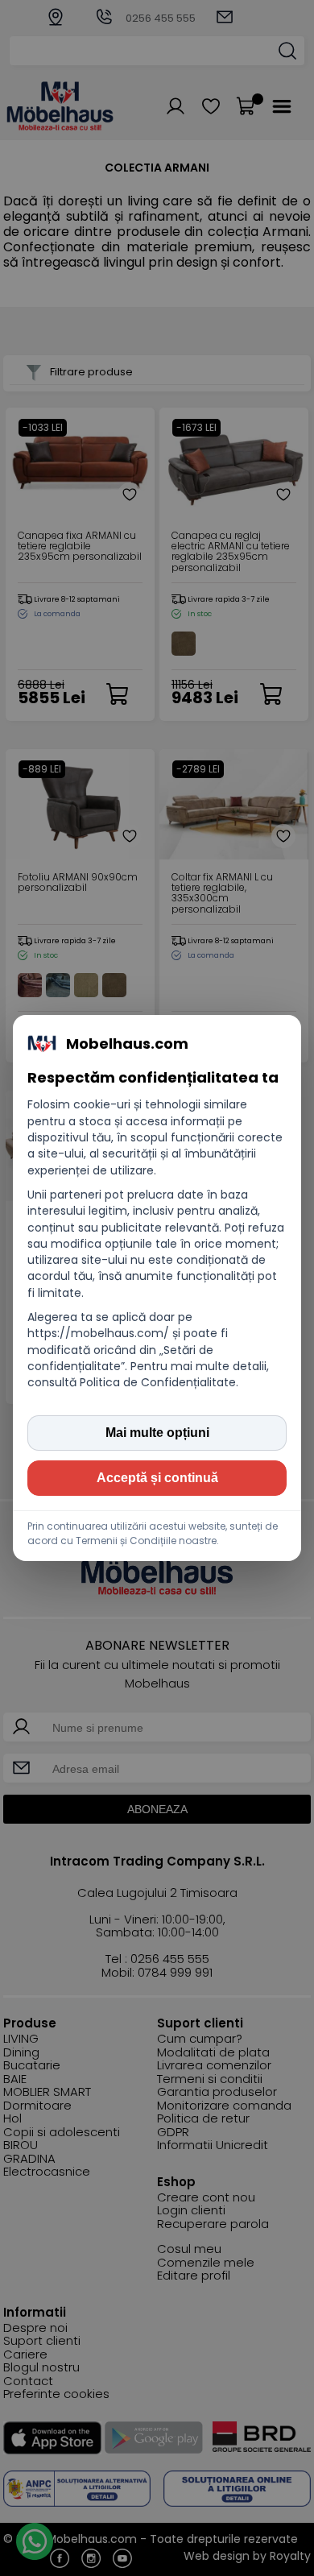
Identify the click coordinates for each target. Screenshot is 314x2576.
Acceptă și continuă (157, 1478)
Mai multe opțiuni (157, 1433)
